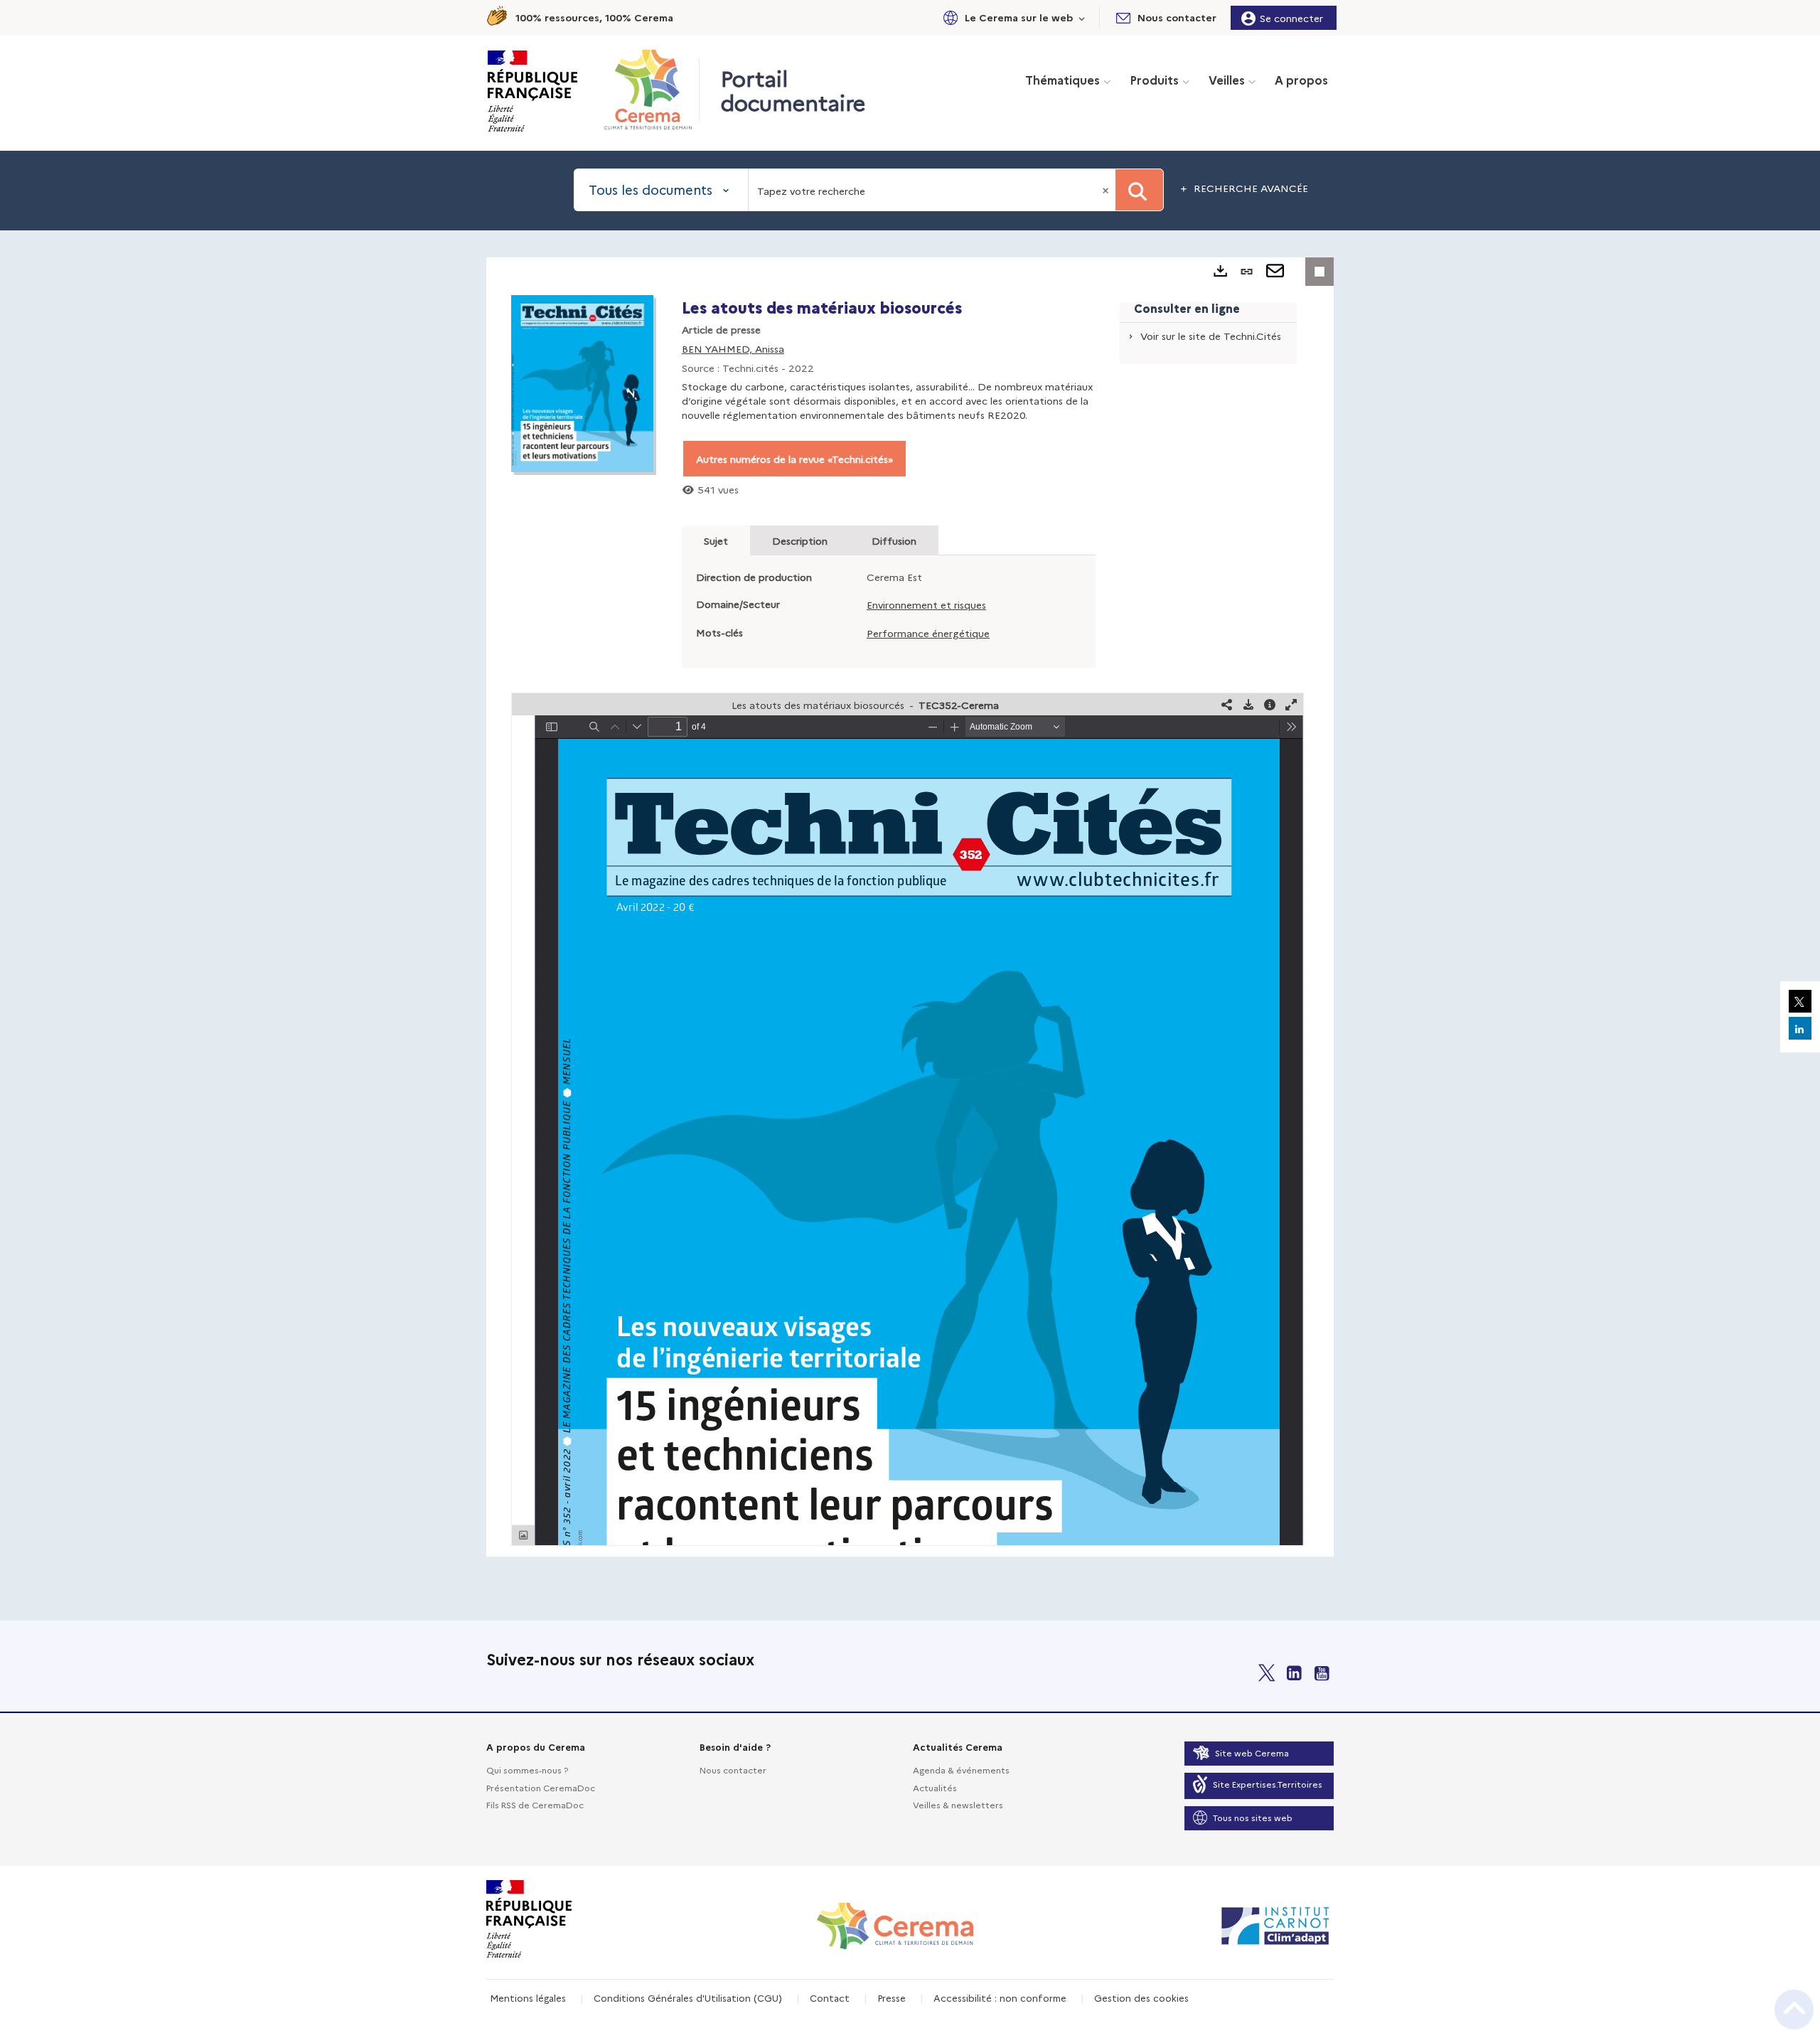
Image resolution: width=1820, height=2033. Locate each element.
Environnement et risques (926, 604)
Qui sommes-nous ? (527, 1770)
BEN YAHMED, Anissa (733, 348)
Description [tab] (800, 540)
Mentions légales (528, 1997)
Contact (830, 1997)
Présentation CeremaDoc (541, 1787)
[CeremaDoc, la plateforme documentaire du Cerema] (652, 90)
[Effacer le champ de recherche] (1107, 190)
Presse (892, 1997)
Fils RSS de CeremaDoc (535, 1804)
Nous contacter (733, 1770)
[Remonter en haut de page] (1794, 2010)
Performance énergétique (928, 633)
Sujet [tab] (716, 540)
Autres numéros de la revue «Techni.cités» (794, 459)
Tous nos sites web (1253, 1817)
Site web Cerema (1252, 1752)
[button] (1012, 17)
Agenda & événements (961, 1770)
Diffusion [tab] (894, 540)
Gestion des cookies (1141, 1997)
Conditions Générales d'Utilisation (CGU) (688, 1997)
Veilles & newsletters (958, 1804)
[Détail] (1270, 704)
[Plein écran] (1291, 704)
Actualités (935, 1787)
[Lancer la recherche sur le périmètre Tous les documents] (1139, 190)
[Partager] (1227, 704)
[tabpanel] (910, 907)
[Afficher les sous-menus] (1082, 17)
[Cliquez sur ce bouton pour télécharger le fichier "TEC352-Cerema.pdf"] (1248, 704)
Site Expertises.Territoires (1268, 1784)
